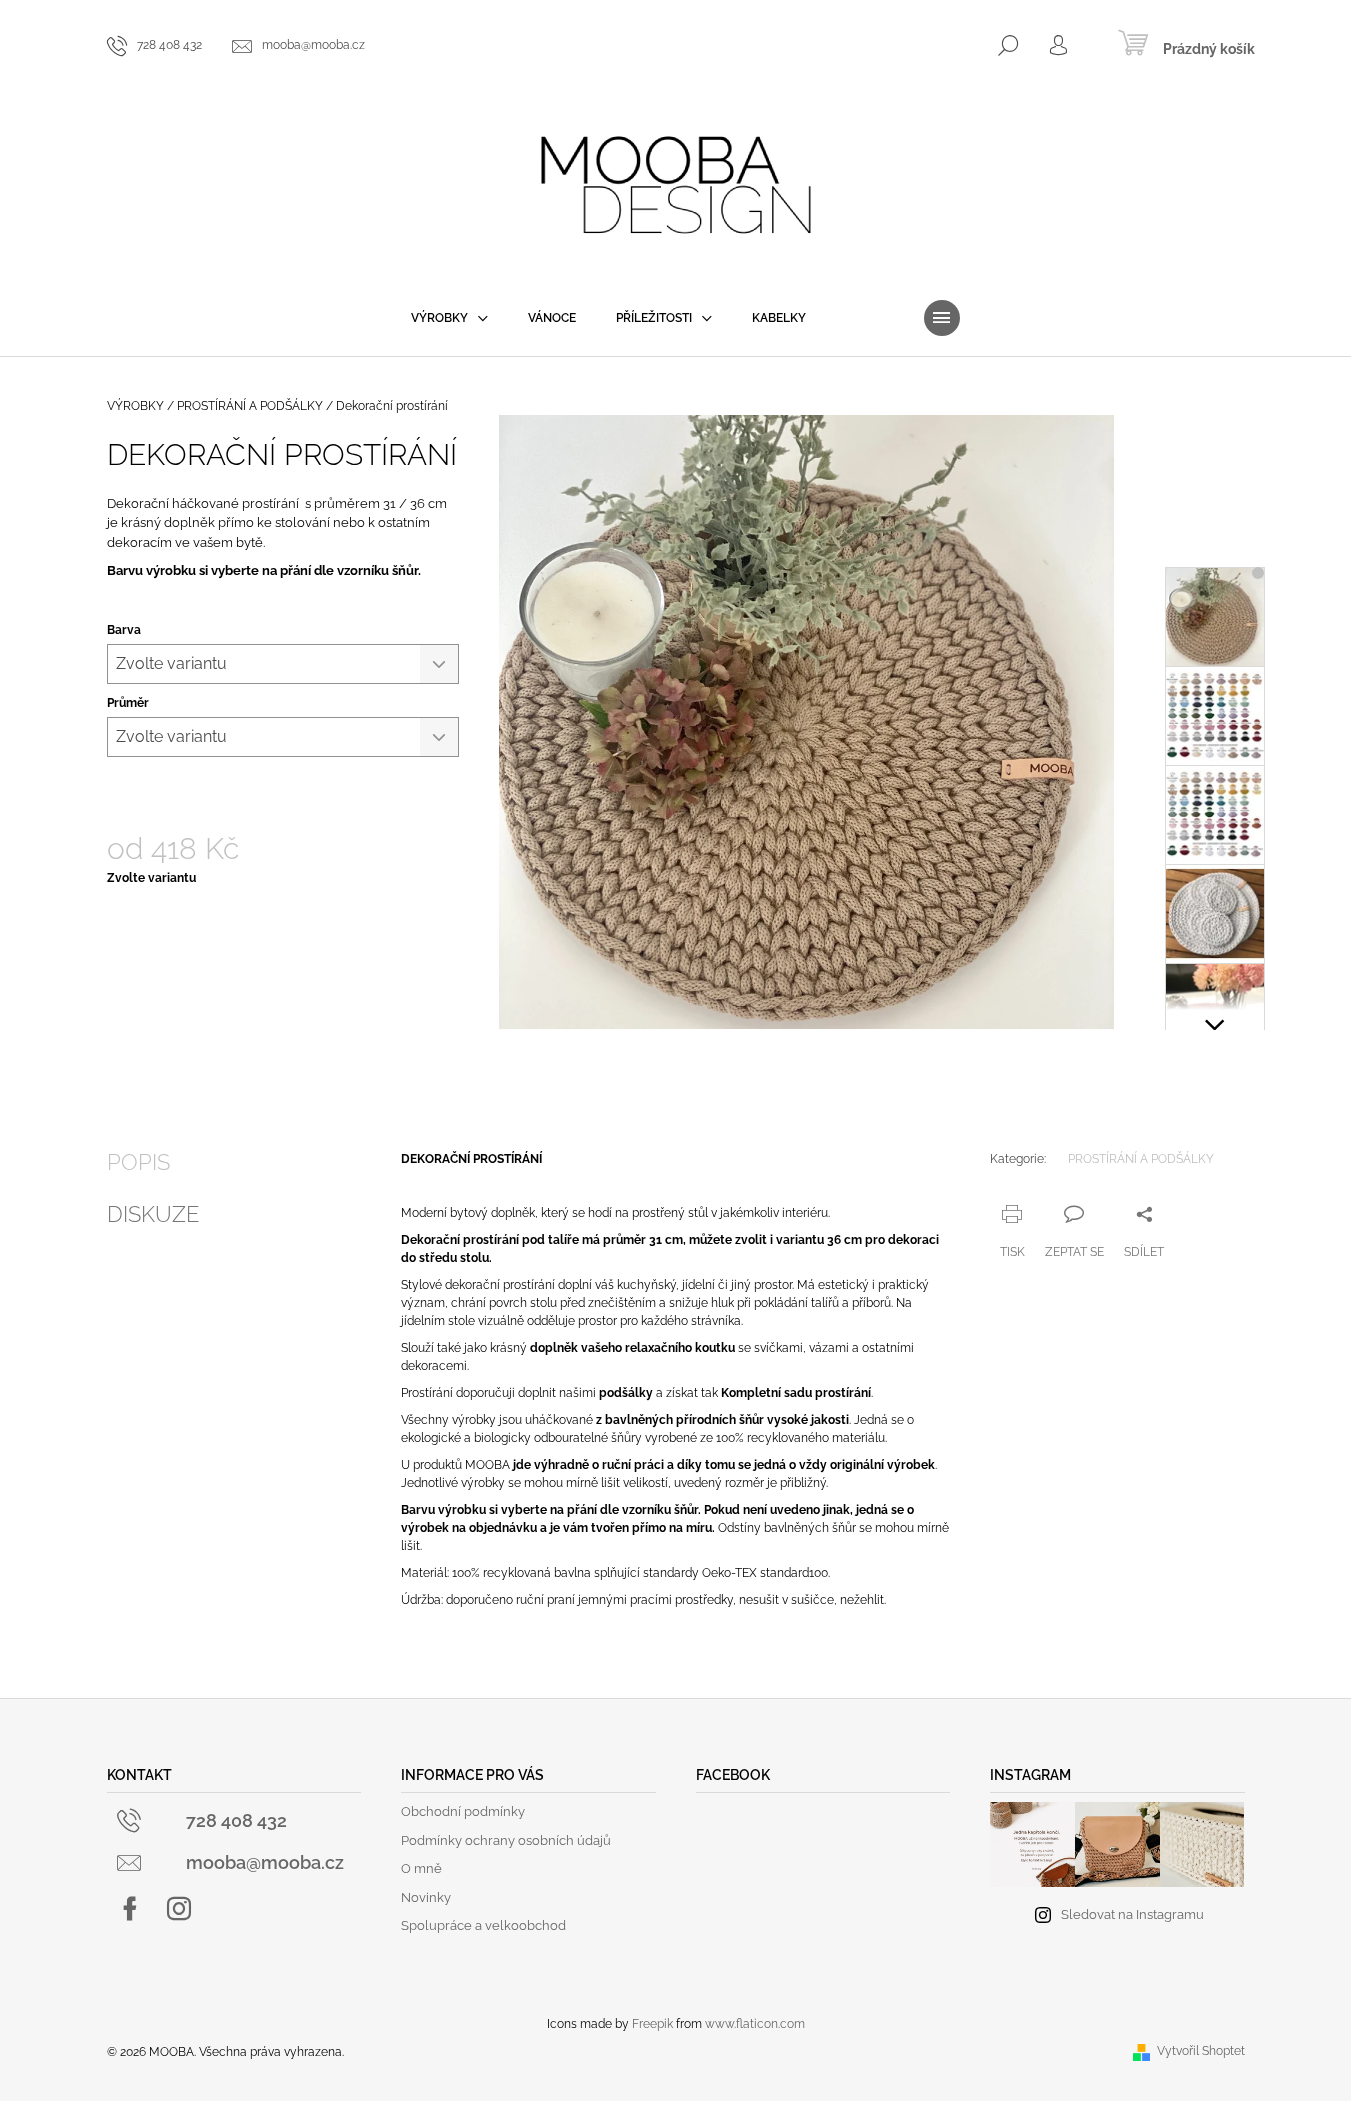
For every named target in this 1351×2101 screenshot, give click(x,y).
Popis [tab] (138, 1162)
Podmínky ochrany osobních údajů (506, 1840)
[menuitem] (449, 318)
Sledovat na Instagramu (1132, 1914)
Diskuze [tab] (153, 1214)
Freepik (652, 2024)
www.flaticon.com (755, 2024)
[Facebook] (130, 1909)
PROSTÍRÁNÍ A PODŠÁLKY (1141, 1159)
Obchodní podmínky (463, 1811)
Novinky (426, 1897)
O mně (421, 1868)
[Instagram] (179, 1909)
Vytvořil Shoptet (1201, 2051)
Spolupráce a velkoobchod (483, 1925)
